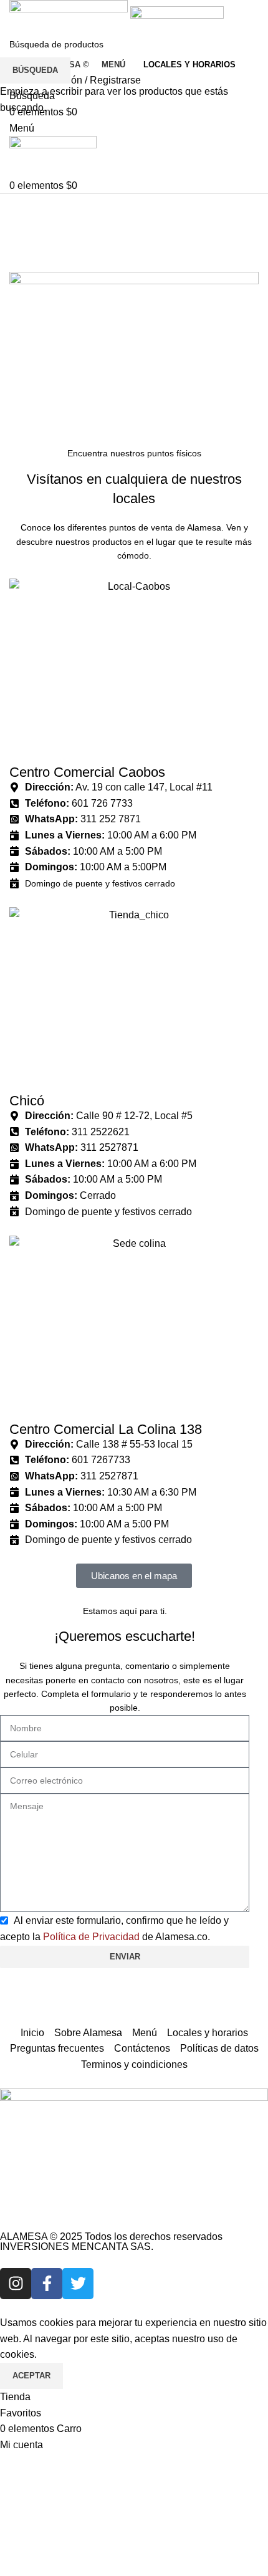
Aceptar (31, 2376)
